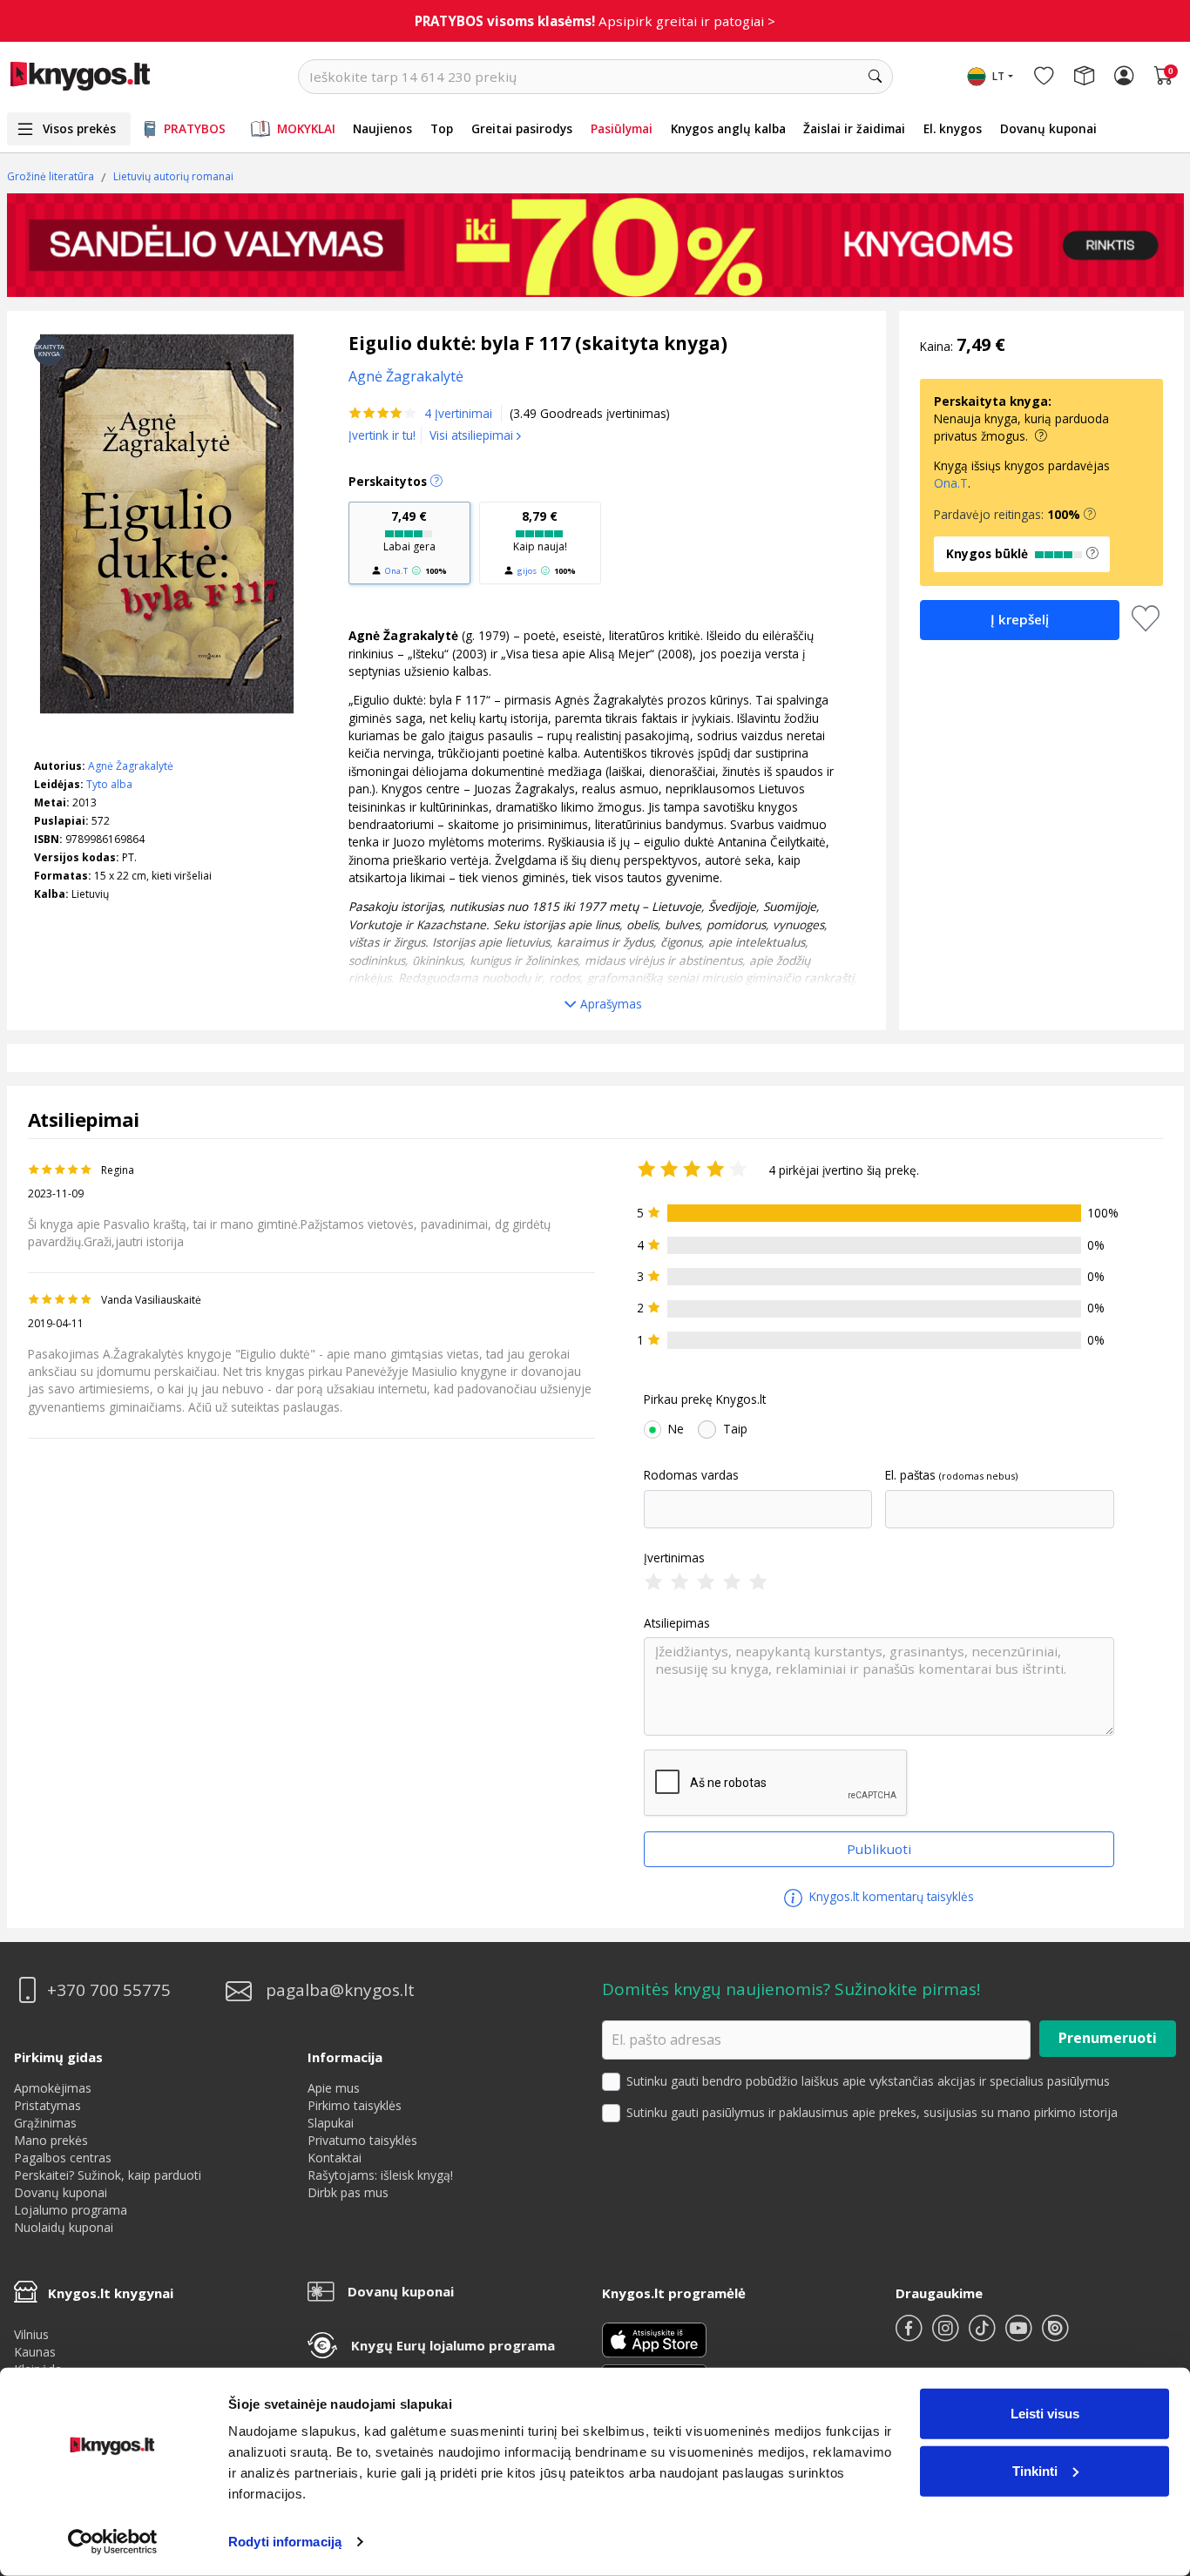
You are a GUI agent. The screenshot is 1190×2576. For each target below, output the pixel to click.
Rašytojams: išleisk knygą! (380, 2175)
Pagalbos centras (63, 2158)
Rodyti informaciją (285, 2542)
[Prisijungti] (1124, 77)
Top (442, 128)
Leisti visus (1045, 2414)
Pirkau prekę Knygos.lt (705, 1399)
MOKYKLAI (306, 128)
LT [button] (998, 76)
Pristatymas (47, 2105)
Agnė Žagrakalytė (131, 766)
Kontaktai (335, 2158)
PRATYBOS (195, 128)
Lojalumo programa (71, 2210)
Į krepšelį (1020, 619)
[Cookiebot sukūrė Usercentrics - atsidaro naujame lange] (113, 2542)
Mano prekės (51, 2140)
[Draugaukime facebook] (910, 2335)
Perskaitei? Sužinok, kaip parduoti (108, 2175)
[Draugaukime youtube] (1020, 2335)
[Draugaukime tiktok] (984, 2335)
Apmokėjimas (53, 2088)
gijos (527, 571)
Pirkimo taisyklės (355, 2105)
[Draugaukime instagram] (947, 2335)
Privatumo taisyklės (362, 2140)
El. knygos (953, 128)
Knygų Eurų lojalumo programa (453, 2345)
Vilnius (31, 2334)
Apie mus (334, 2088)
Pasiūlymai (622, 128)
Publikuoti (879, 1849)
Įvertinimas (674, 1558)
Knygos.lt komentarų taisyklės (890, 1896)
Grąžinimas (45, 2123)
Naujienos (382, 128)
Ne (676, 1429)
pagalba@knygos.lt (340, 1990)
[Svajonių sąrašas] (1044, 77)
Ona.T (396, 571)
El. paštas (910, 1475)
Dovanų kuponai (1048, 128)
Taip (735, 1429)
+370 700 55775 (109, 1990)
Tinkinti (1035, 2470)
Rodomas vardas (691, 1475)
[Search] (876, 77)
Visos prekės (79, 128)
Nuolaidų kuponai (64, 2227)
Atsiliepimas (677, 1623)
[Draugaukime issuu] (1055, 2335)
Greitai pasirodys (522, 128)
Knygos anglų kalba (728, 128)
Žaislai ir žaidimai (854, 128)
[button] (1090, 515)
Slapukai (331, 2123)
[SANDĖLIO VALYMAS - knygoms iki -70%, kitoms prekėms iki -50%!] (595, 245)
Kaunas (35, 2352)
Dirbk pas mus (348, 2192)
